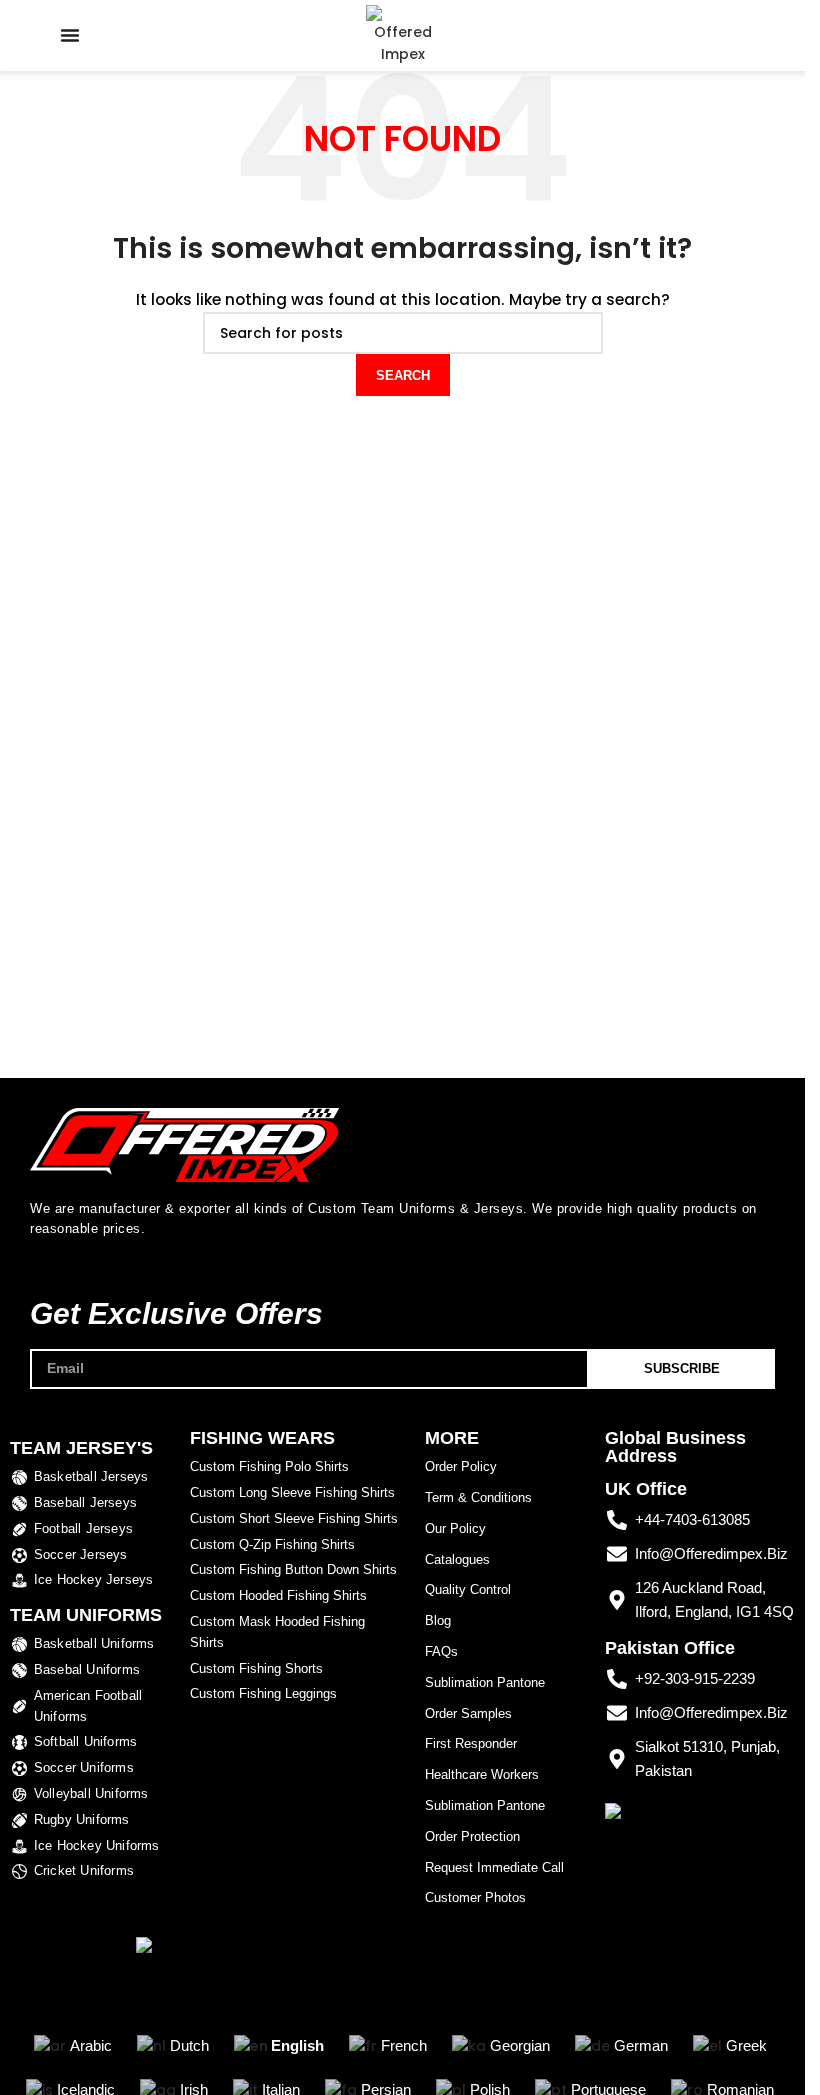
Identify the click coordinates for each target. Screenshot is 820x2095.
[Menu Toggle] (70, 35)
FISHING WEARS (262, 1438)
